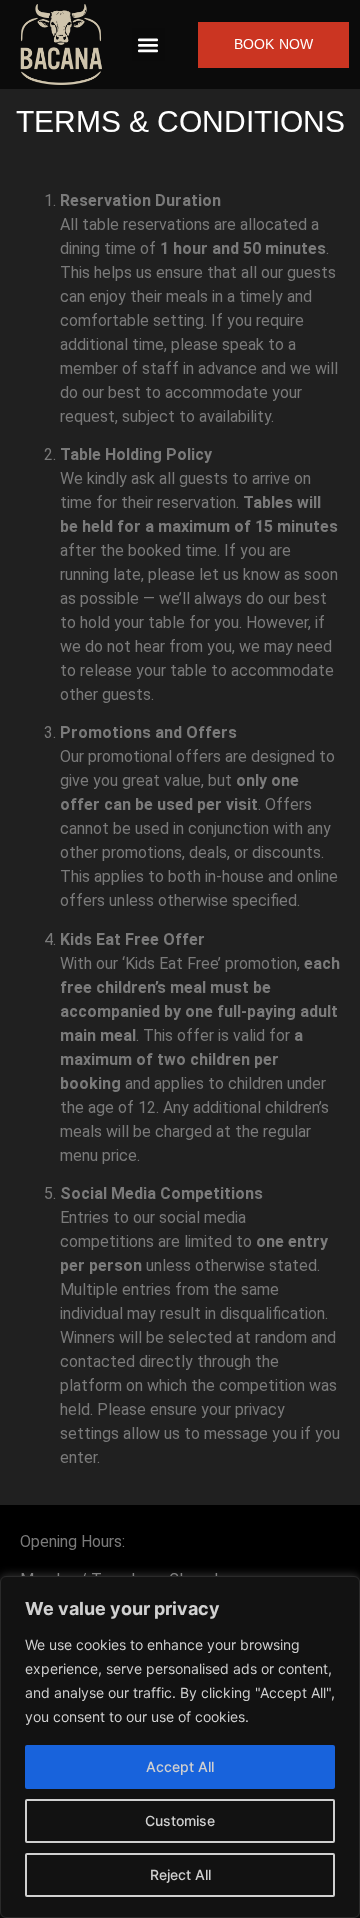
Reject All (180, 1874)
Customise (180, 1820)
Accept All (180, 1766)
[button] (148, 44)
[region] (180, 1747)
